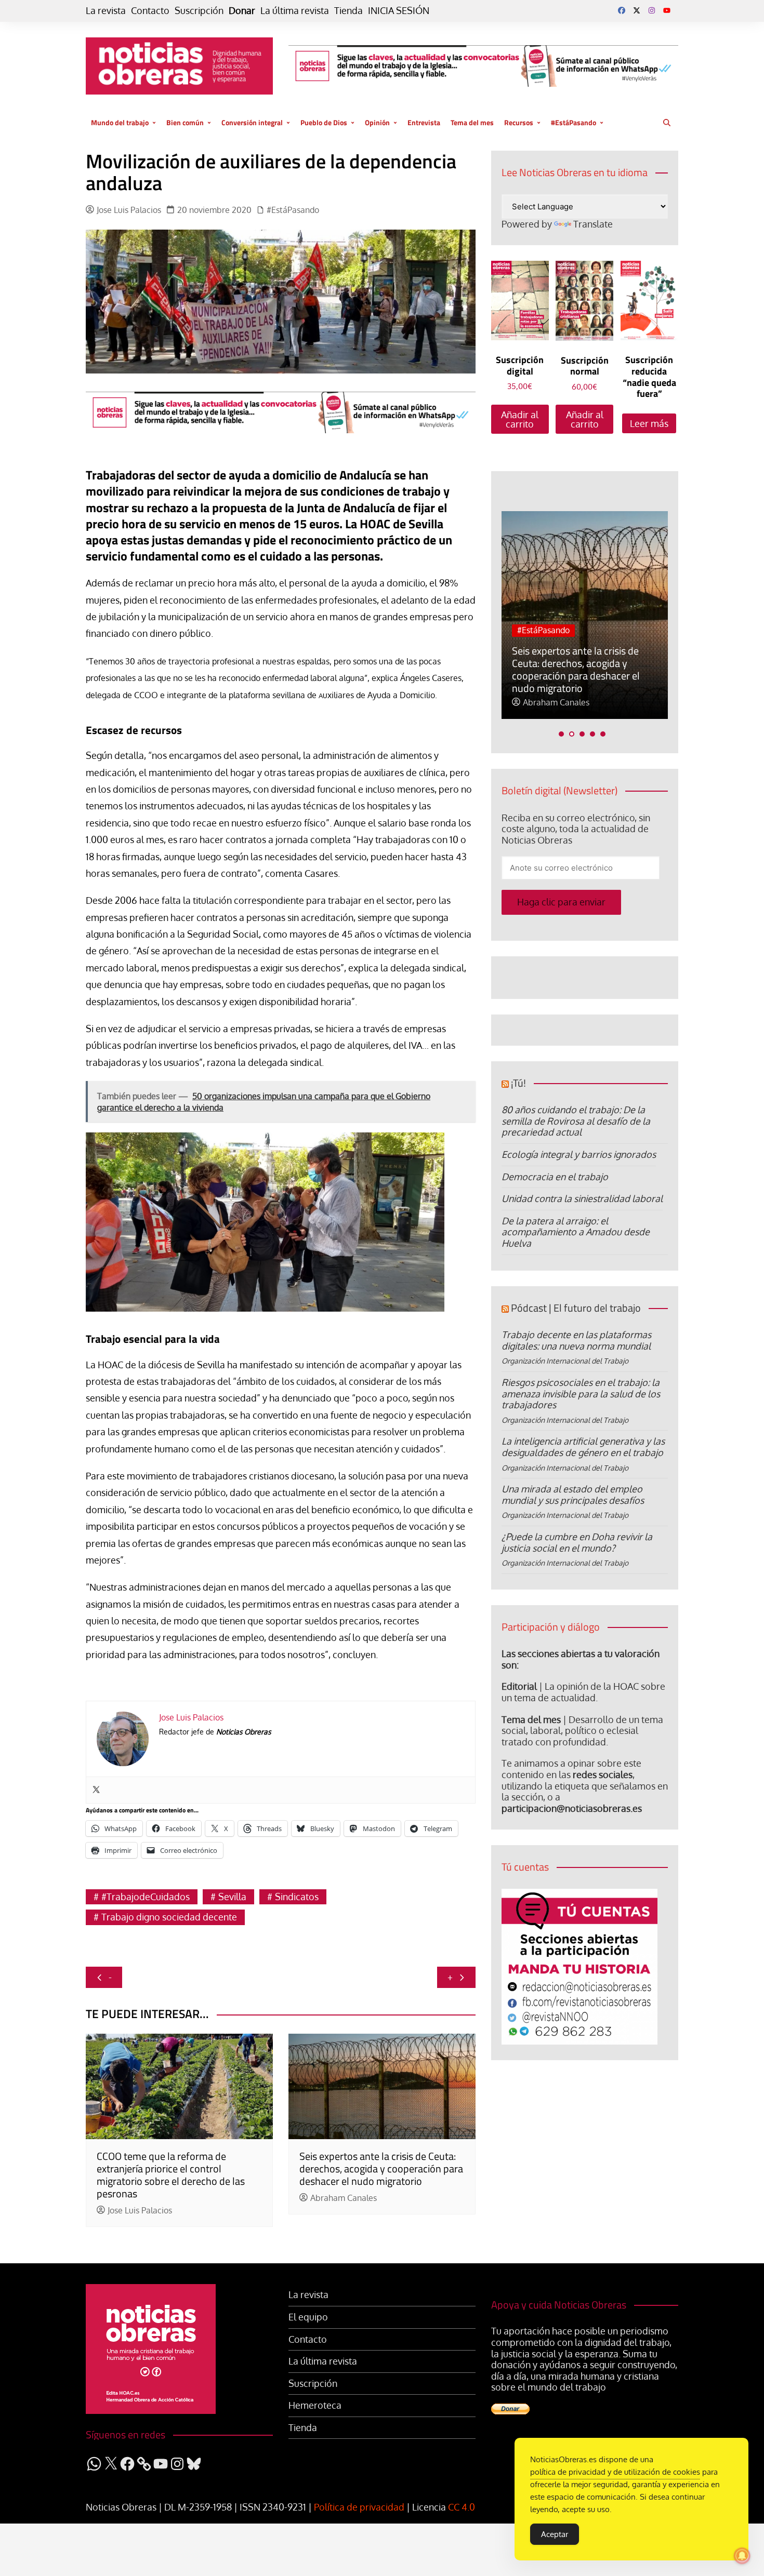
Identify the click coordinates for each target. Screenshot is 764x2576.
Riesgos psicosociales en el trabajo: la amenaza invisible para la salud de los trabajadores (581, 1393)
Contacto (150, 11)
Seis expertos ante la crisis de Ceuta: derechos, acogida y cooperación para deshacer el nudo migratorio (381, 2168)
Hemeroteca (315, 2405)
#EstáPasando (574, 122)
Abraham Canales (344, 2198)
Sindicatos (297, 1897)
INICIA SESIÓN (399, 11)
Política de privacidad (359, 2507)
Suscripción (199, 11)
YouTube (667, 10)
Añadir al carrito (520, 419)
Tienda (348, 11)
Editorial (519, 1686)
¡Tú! (518, 1083)
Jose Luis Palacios (129, 210)
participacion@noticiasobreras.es (572, 1808)
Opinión (377, 122)
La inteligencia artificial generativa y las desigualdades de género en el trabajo (583, 1447)
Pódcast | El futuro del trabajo (576, 1308)
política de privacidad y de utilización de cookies (615, 2472)
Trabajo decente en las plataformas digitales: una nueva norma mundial (576, 1340)
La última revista (295, 11)
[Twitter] (96, 1790)
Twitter (637, 10)
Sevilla (232, 1897)
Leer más (649, 423)
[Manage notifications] (742, 2556)
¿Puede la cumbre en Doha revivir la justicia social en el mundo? (577, 1542)
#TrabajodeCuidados (146, 1897)
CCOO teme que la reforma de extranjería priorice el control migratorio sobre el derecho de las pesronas (171, 2175)
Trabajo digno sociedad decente (169, 1917)
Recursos (519, 122)
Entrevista (424, 122)
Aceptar (555, 2534)
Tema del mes (472, 122)
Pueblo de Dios (324, 122)
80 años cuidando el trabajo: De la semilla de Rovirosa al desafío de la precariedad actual (576, 1121)
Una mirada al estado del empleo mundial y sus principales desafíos (573, 1494)
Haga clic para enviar (561, 902)
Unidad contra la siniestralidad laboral (582, 1198)
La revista (106, 11)
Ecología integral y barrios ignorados (579, 1154)
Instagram (652, 10)
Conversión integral (252, 122)
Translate (593, 224)
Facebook (622, 10)
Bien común (185, 122)
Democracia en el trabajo (555, 1177)
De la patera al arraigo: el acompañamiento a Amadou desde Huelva (576, 1232)
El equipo (308, 2317)
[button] (561, 734)
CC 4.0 (462, 2507)
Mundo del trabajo (120, 122)
